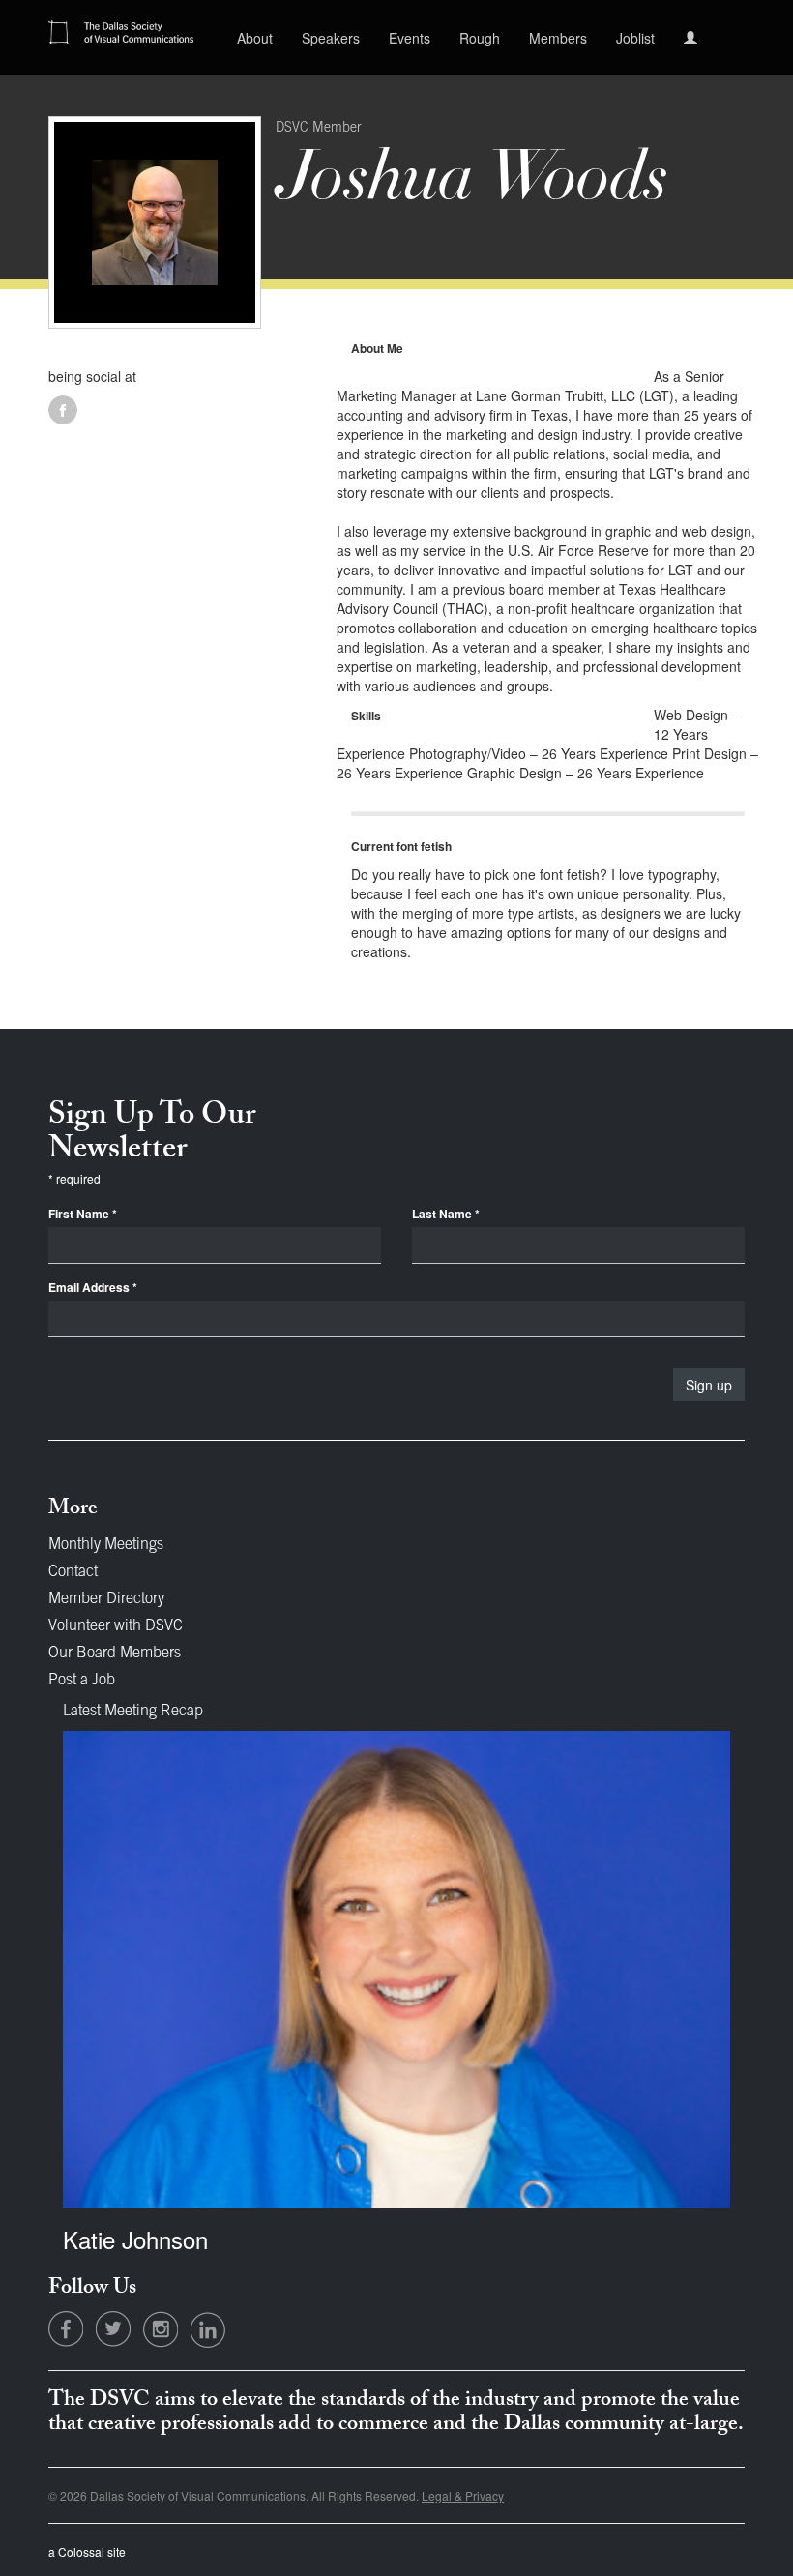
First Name (83, 1214)
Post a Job (82, 1681)
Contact (73, 1572)
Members (558, 38)
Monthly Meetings (106, 1545)
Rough (480, 38)
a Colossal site (87, 2551)
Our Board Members (115, 1654)
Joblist (635, 38)
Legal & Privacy (463, 2495)
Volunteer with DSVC (116, 1626)
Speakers (331, 38)
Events (410, 38)
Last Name (446, 1214)
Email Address (93, 1288)
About (255, 38)
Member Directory (106, 1599)
